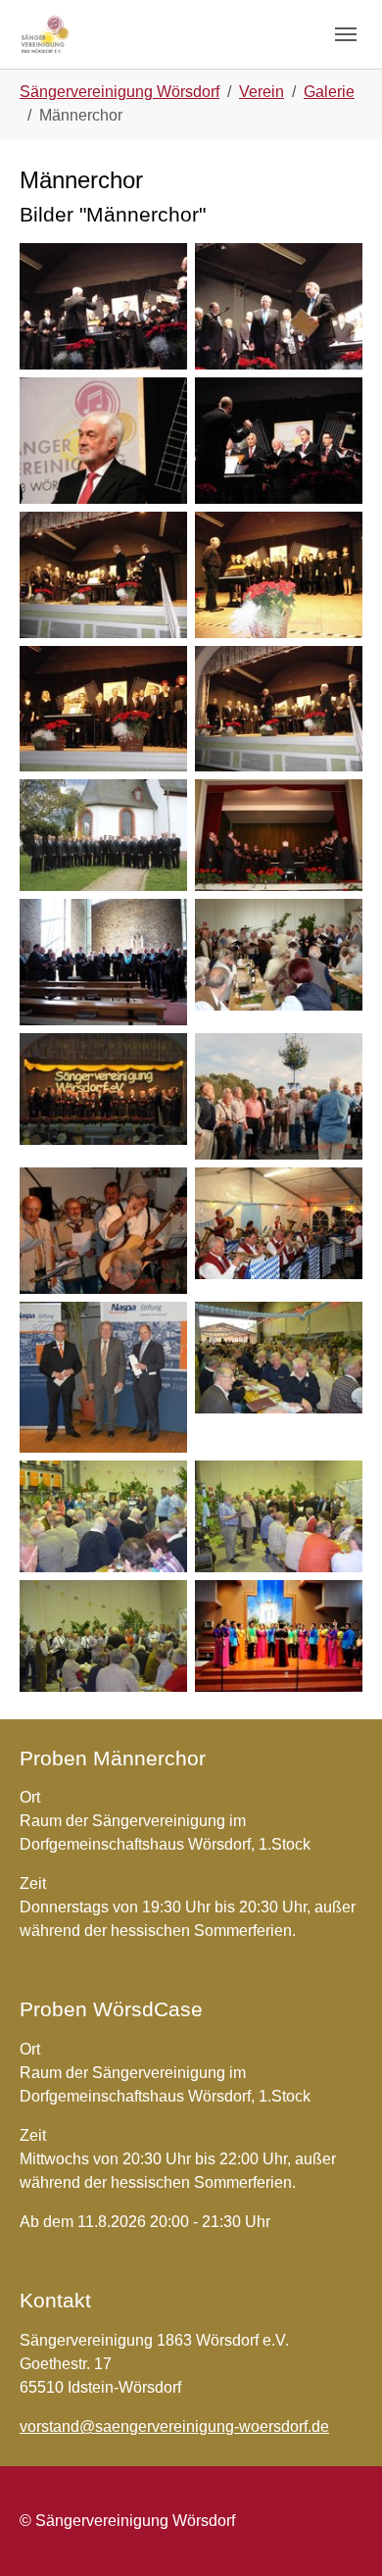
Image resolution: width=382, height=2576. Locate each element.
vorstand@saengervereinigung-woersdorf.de (174, 2427)
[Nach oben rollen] (339, 2533)
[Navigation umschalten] (346, 34)
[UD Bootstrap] (46, 34)
